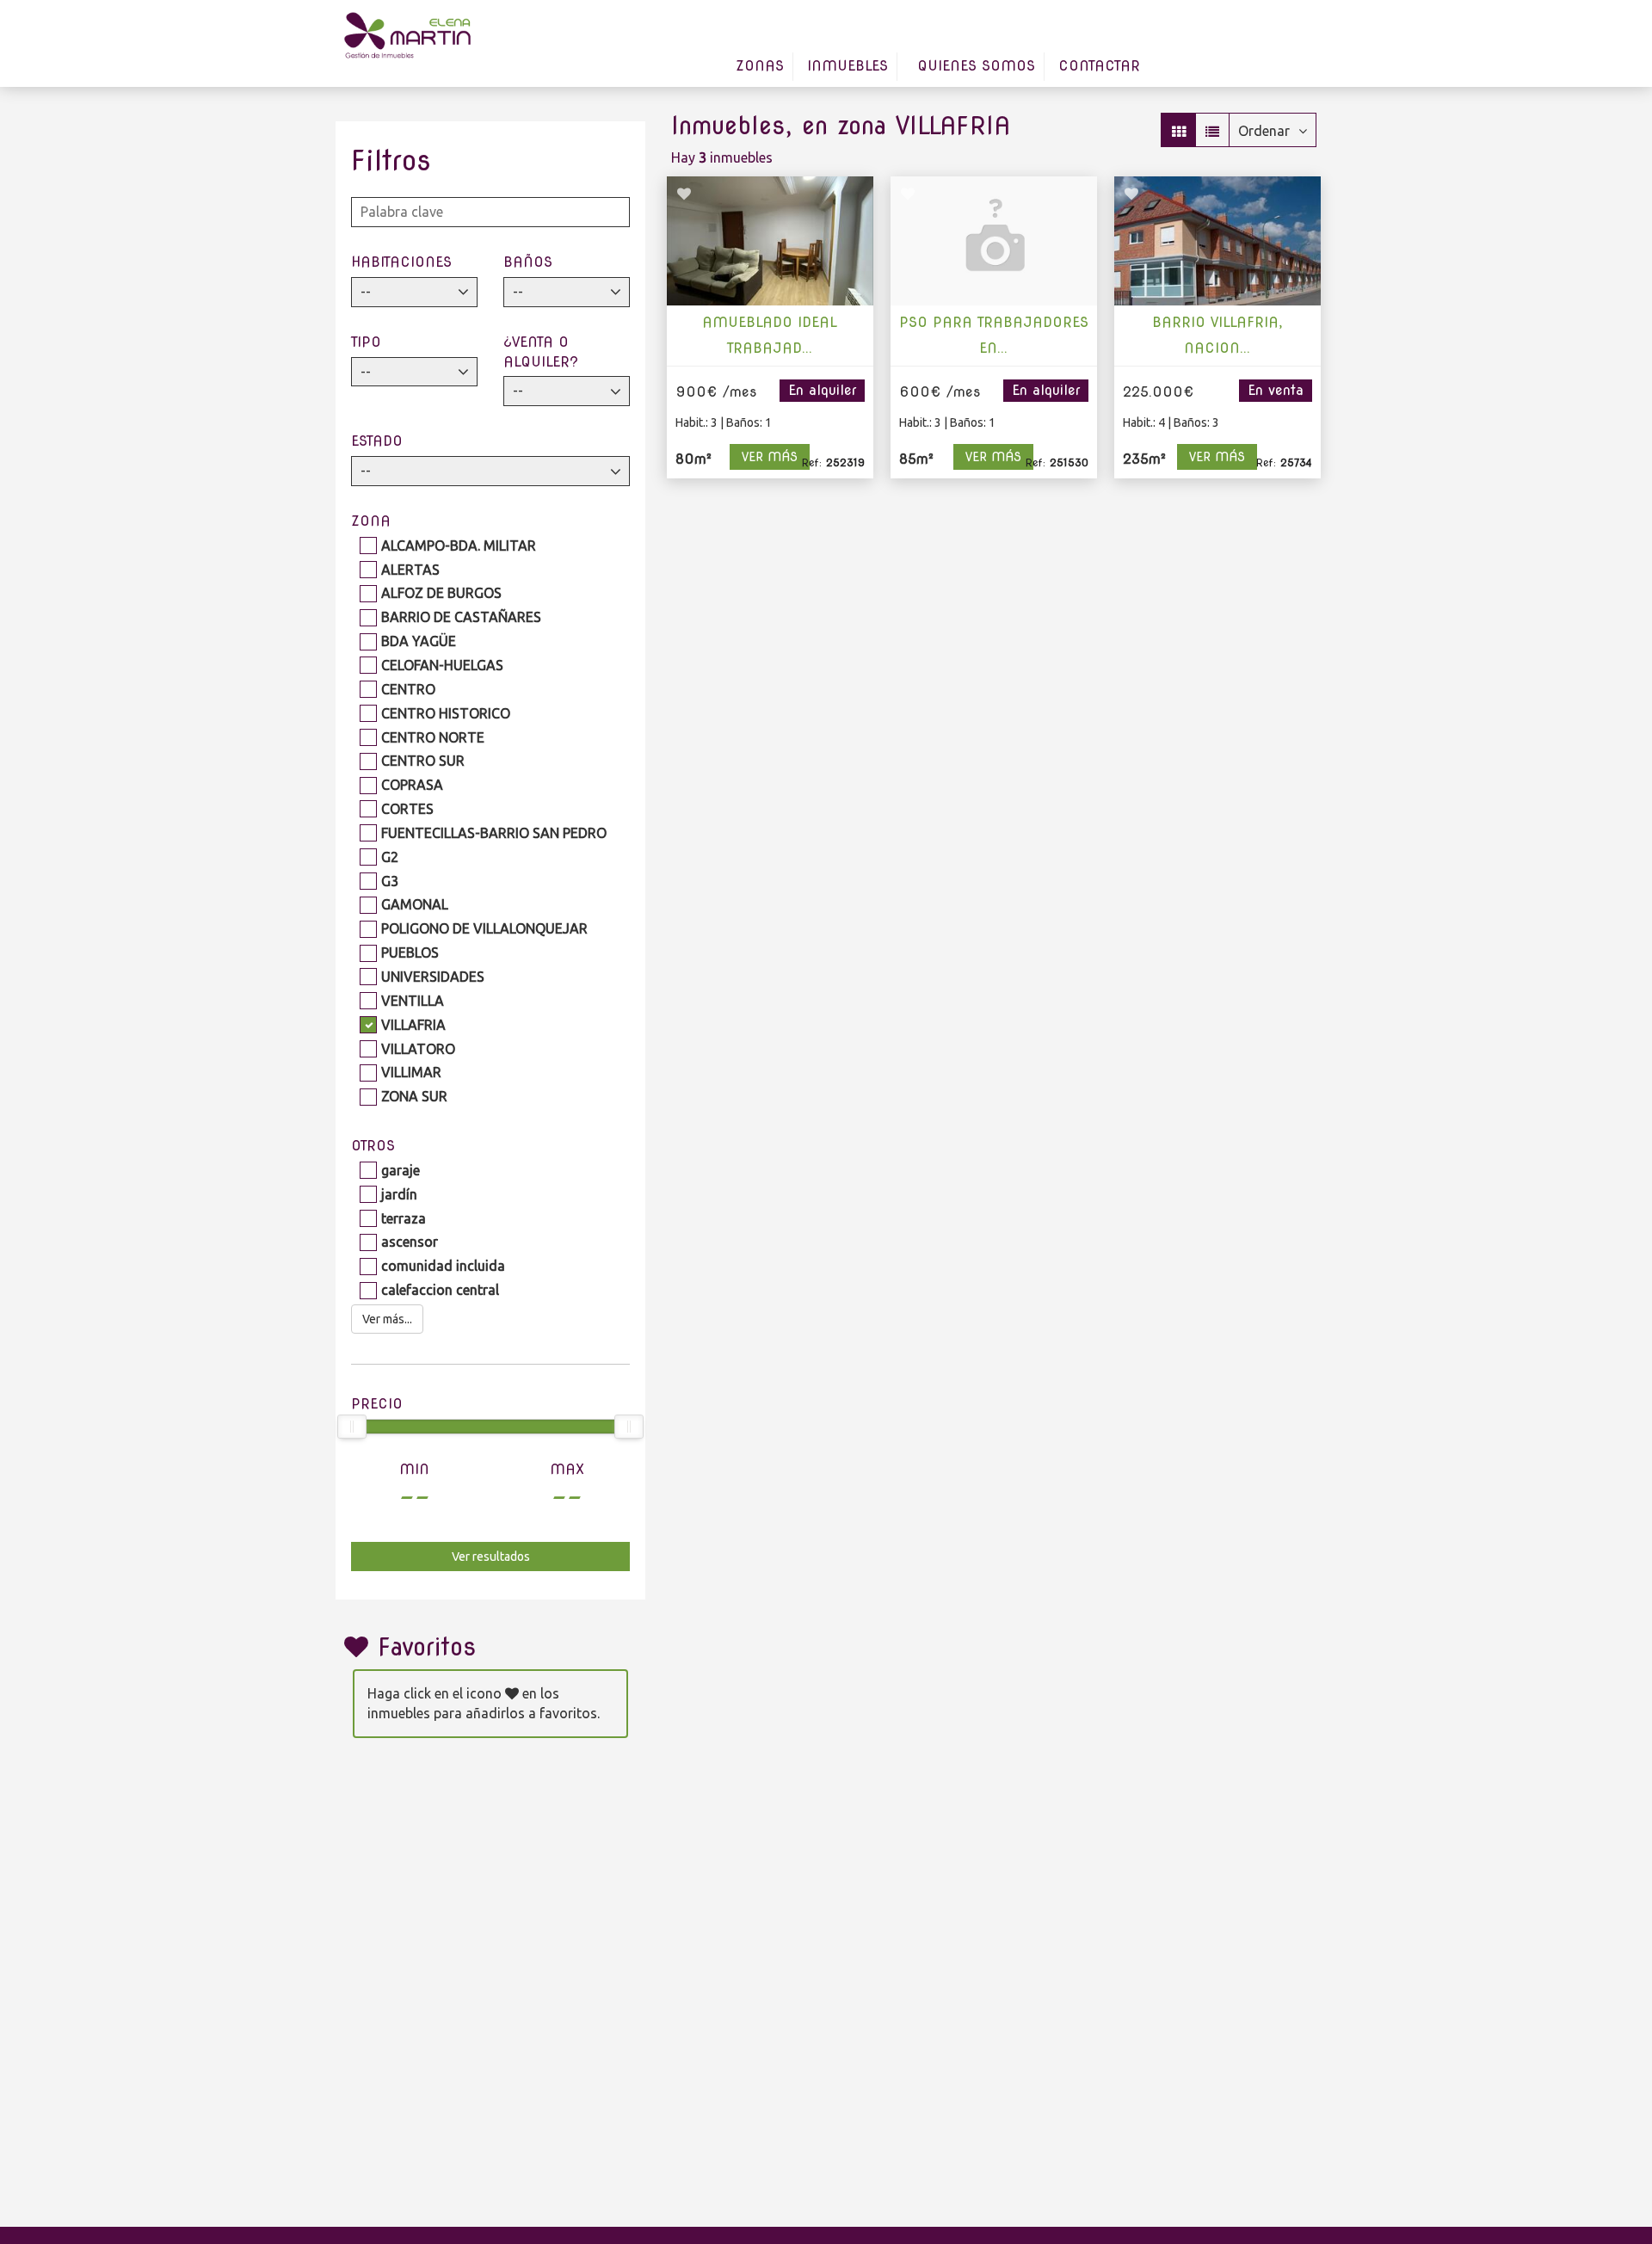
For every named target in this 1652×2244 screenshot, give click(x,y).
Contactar (1099, 66)
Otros (373, 1146)
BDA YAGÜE (419, 641)
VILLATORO (418, 1049)
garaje (401, 1170)
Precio (377, 1404)
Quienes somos (976, 66)
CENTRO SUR (423, 761)
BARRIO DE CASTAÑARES (461, 617)
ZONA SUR (414, 1096)
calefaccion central (440, 1290)
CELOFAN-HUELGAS (442, 665)
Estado (377, 441)
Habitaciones (401, 262)
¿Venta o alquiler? (541, 352)
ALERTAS (410, 570)
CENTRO (408, 689)
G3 (390, 881)
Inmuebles (848, 66)
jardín (399, 1194)
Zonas (760, 66)
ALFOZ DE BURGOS (441, 593)
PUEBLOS (410, 952)
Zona (371, 521)
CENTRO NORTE (433, 737)
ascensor (410, 1242)
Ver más (770, 457)
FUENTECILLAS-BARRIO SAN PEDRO (494, 833)
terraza (404, 1218)
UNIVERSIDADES (433, 977)
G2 (390, 857)
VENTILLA (413, 1001)
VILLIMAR (411, 1072)
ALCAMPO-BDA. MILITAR (459, 546)
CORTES (407, 809)
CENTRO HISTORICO (446, 713)
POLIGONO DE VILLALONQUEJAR (484, 928)
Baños (528, 262)
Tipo (366, 342)
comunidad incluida (443, 1266)
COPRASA (412, 785)
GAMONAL (415, 904)
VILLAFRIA (413, 1025)
